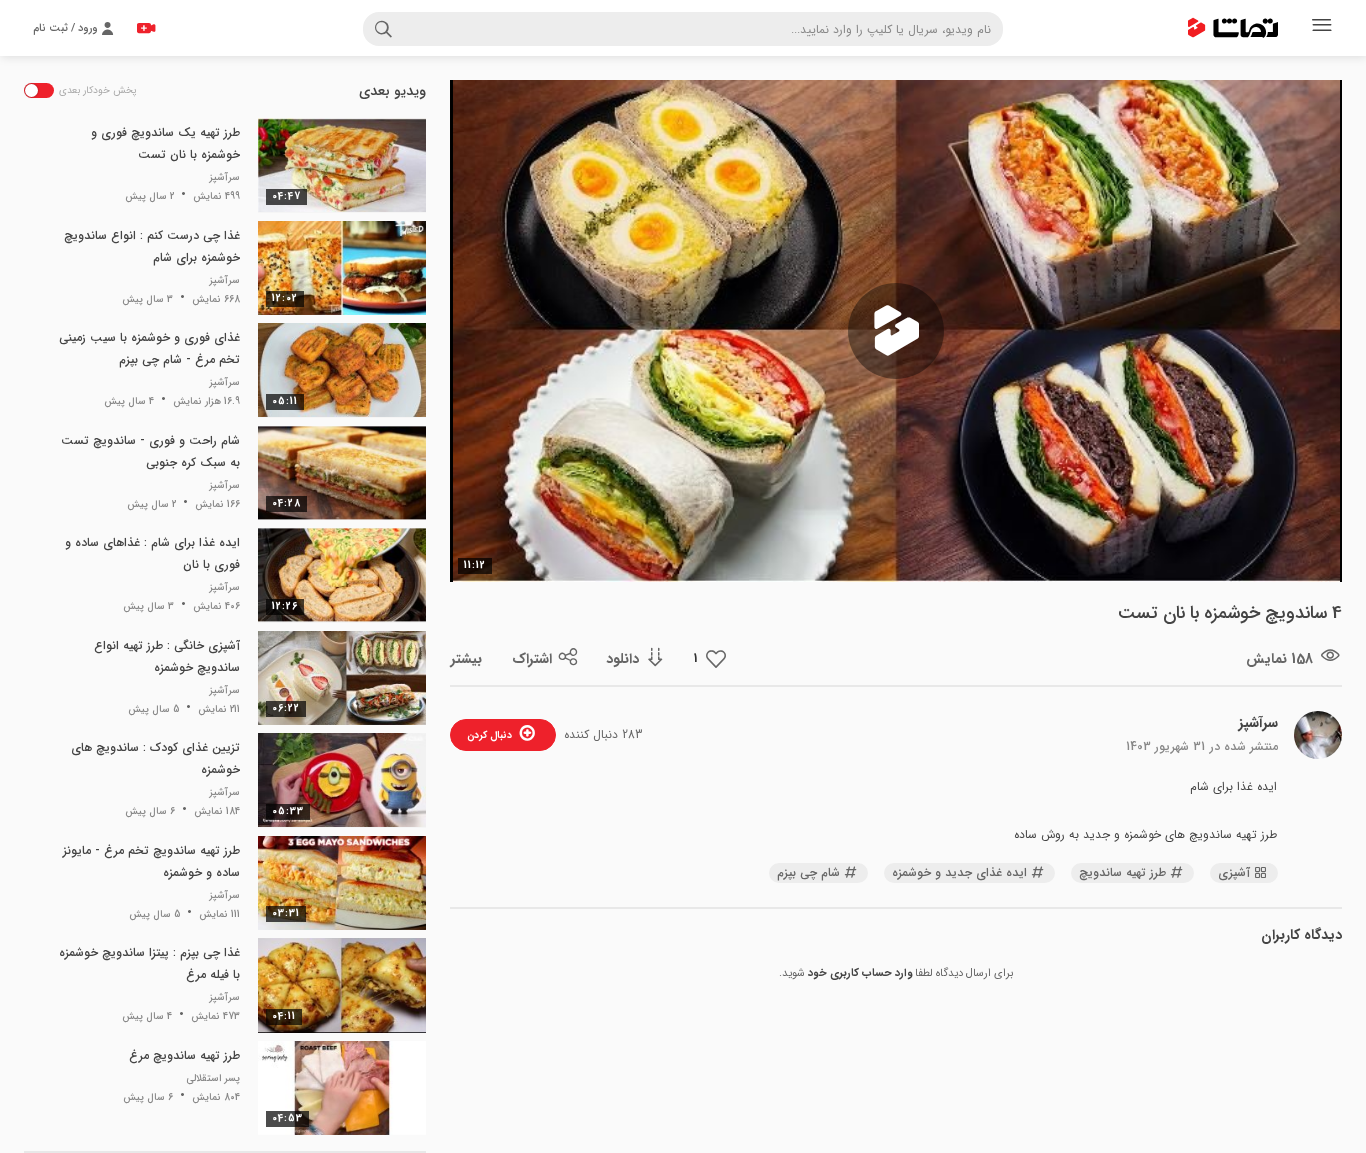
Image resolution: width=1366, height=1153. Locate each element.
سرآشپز (1258, 723)
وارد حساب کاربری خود (860, 973)
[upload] (146, 28)
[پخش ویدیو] (896, 331)
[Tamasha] (1233, 28)
